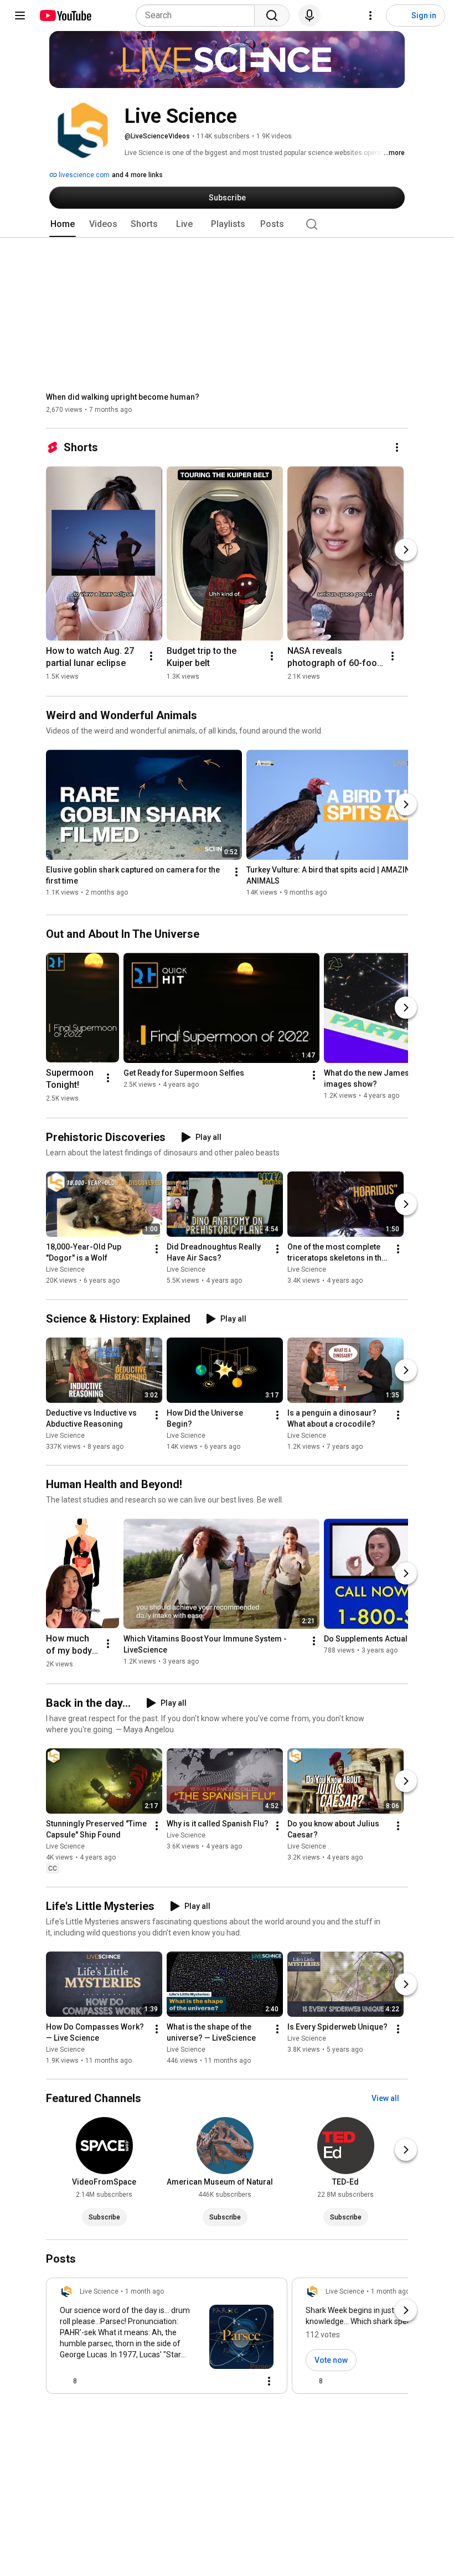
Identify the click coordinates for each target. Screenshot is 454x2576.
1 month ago (145, 2291)
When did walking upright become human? (123, 397)
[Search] (272, 16)
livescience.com (83, 175)
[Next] (406, 550)
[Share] (220, 2381)
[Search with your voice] (309, 16)
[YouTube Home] (65, 16)
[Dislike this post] (90, 2381)
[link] (167, 2339)
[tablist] (227, 224)
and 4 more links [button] (137, 175)
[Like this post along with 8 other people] (64, 2381)
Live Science (65, 1270)
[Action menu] (269, 2381)
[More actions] (397, 447)
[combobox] (198, 16)
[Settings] (370, 16)
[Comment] (247, 2381)
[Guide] (20, 16)
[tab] (63, 224)
